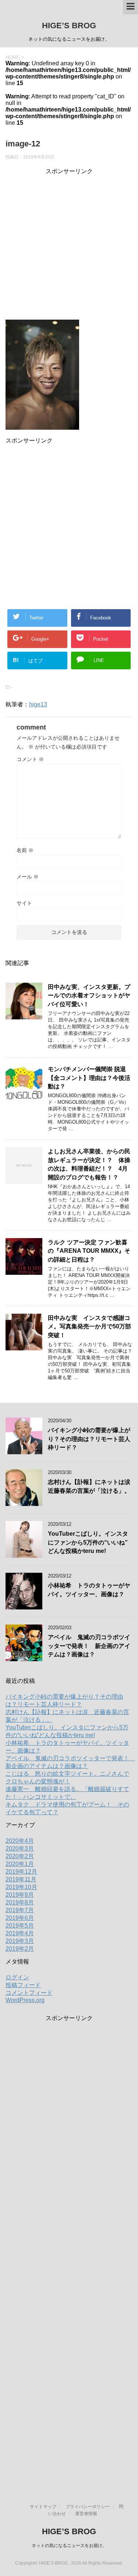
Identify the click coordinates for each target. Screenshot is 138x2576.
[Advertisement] (69, 244)
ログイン (17, 1977)
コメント (30, 759)
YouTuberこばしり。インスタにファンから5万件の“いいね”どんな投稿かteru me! (88, 1542)
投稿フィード (23, 1985)
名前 (25, 850)
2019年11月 (21, 1879)
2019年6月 (20, 1918)
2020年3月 (20, 1849)
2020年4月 (20, 1841)
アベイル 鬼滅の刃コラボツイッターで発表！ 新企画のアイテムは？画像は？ (89, 1646)
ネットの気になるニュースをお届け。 (69, 2546)
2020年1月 (20, 1864)
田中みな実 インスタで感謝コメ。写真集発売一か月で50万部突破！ (89, 1327)
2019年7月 (20, 1910)
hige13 (38, 704)
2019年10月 (21, 1887)
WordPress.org (25, 2000)
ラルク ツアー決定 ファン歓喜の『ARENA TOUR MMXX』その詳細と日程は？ (89, 1251)
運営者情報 (86, 2514)
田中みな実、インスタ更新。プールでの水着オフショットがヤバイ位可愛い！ (89, 996)
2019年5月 (20, 1926)
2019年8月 (20, 1902)
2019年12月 (21, 1872)
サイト (24, 903)
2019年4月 (20, 1933)
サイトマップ (43, 2507)
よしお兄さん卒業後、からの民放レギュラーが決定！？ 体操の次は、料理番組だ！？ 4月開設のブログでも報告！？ (89, 1164)
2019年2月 (20, 1949)
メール (28, 877)
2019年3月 (20, 1941)
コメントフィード (29, 1993)
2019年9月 (20, 1895)
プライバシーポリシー (88, 2507)
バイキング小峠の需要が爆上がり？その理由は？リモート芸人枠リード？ (89, 1439)
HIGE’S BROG (69, 26)
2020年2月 (20, 1856)
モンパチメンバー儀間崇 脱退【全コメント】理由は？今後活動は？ (89, 1078)
